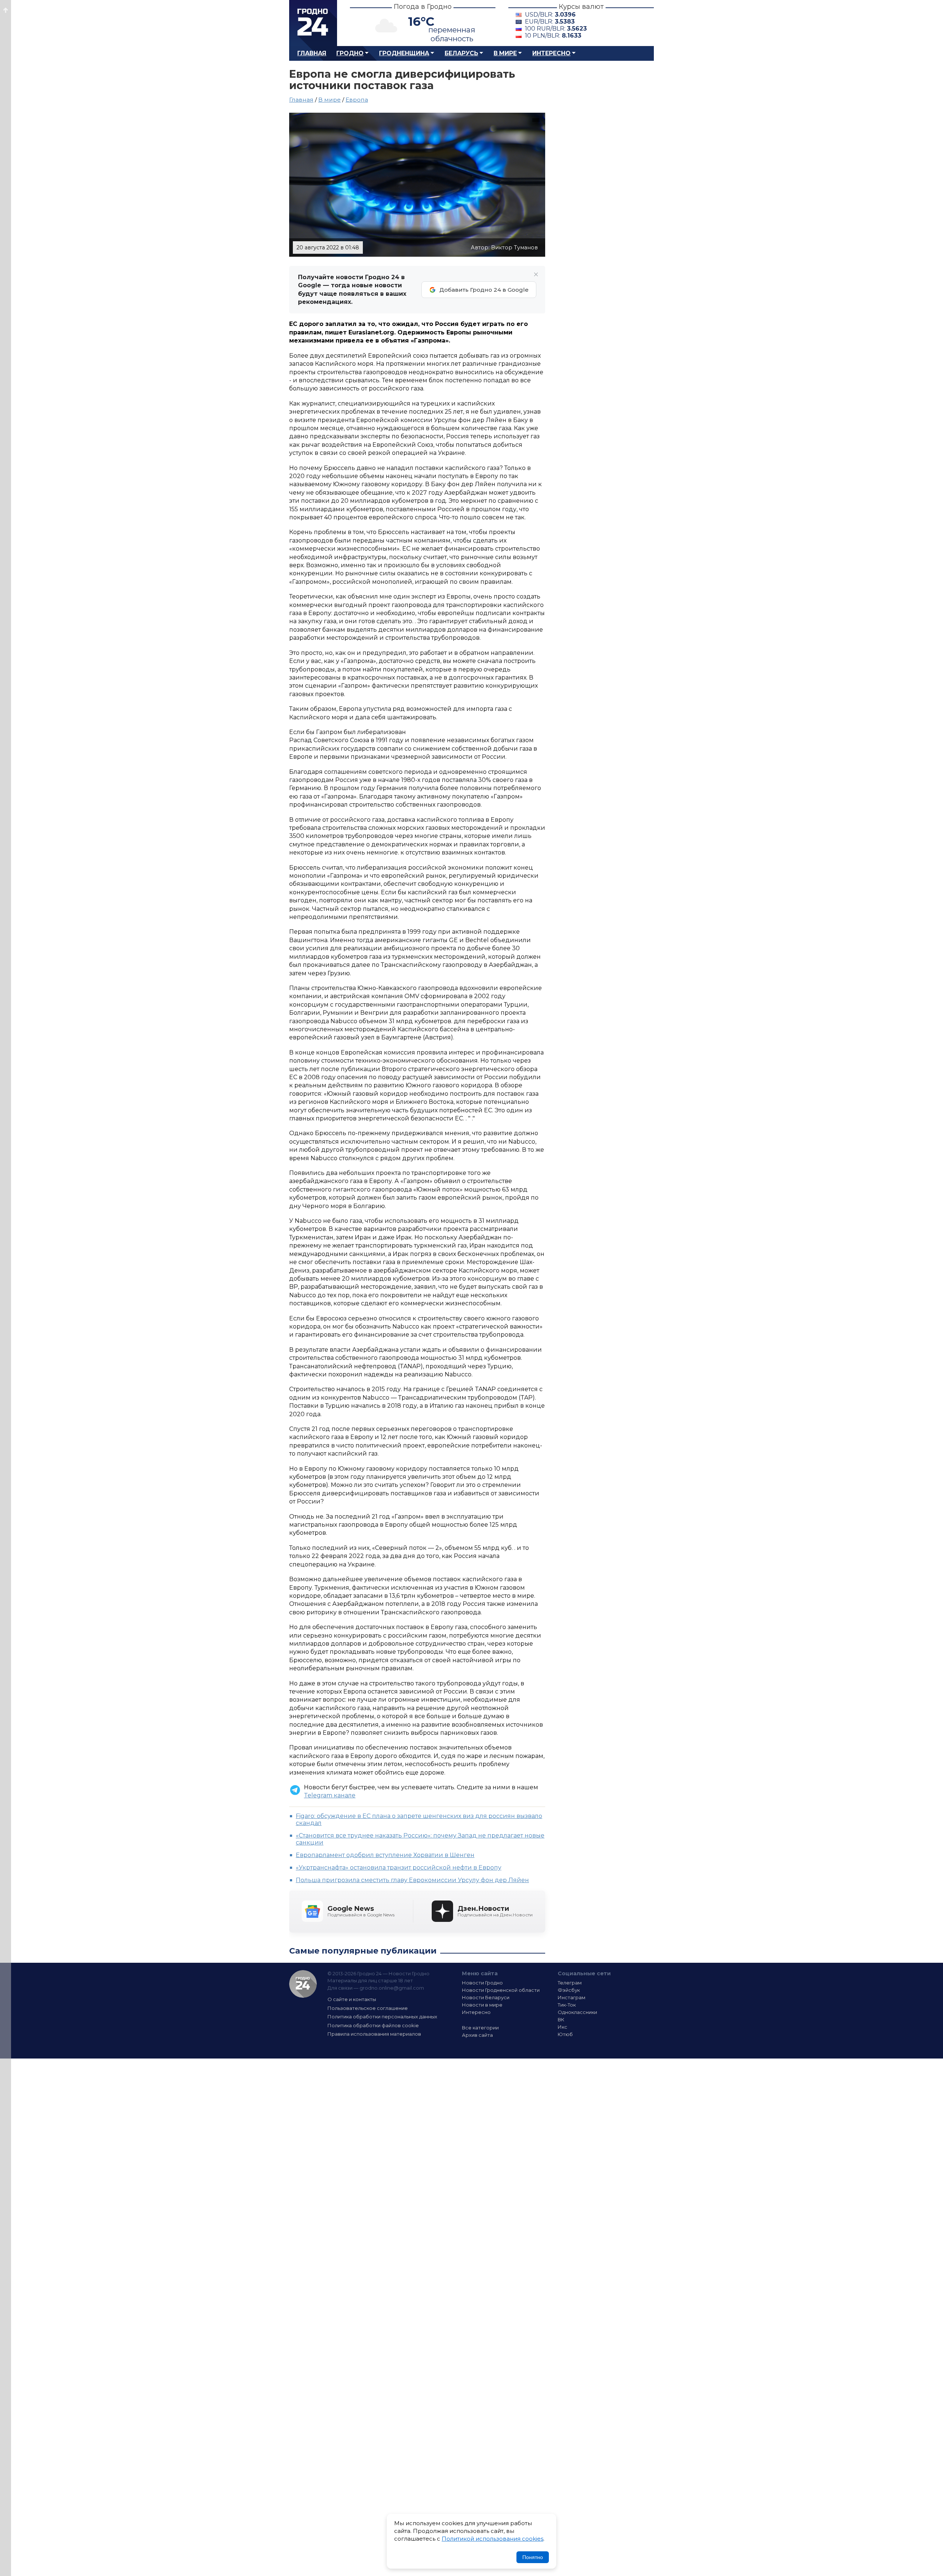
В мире (505, 53)
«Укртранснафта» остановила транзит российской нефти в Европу (399, 1868)
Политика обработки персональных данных (382, 2017)
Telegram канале (330, 1795)
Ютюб (565, 2034)
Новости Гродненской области (501, 1990)
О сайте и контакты (352, 1999)
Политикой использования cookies (492, 2539)
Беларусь (461, 53)
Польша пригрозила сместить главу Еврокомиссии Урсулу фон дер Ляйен (412, 1880)
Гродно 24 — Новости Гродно (303, 1984)
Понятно (533, 2557)
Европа (357, 100)
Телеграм (570, 1983)
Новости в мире (482, 2005)
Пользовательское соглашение (368, 2008)
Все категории (480, 2028)
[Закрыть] (536, 274)
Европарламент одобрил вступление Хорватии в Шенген (385, 1855)
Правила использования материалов (374, 2034)
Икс (562, 2027)
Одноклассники (577, 2012)
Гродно (350, 53)
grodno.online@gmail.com (392, 1988)
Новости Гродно (482, 1983)
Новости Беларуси (486, 1997)
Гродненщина (404, 53)
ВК (561, 2019)
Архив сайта (477, 2035)
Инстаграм (572, 1997)
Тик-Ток (567, 2005)
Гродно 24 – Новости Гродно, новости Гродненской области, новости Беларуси (313, 23)
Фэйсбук (569, 1990)
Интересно (551, 53)
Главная (312, 53)
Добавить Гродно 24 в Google (484, 290)
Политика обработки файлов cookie (373, 2025)
